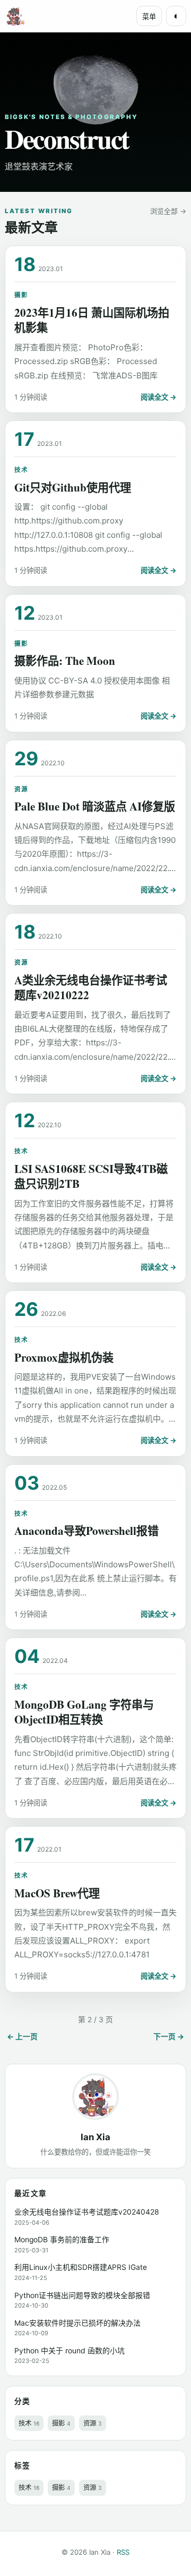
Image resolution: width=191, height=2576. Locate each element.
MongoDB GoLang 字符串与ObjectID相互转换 (84, 1712)
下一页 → (169, 2037)
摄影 (21, 295)
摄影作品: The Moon (65, 660)
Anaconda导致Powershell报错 (86, 1530)
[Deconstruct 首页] (15, 16)
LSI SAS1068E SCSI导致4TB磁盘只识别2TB (91, 1176)
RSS (123, 2552)
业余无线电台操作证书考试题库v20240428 (87, 2212)
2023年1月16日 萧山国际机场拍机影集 (92, 320)
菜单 (149, 17)
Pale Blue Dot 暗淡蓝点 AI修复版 (95, 806)
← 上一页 (22, 2037)
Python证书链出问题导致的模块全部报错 (82, 2295)
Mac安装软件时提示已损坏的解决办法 (77, 2323)
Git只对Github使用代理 (73, 487)
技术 (21, 470)
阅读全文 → (159, 397)
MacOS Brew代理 (57, 1893)
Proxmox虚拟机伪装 (64, 1357)
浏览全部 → (168, 211)
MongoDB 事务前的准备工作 (62, 2240)
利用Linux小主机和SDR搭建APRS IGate (81, 2267)
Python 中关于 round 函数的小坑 (70, 2351)
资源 (21, 789)
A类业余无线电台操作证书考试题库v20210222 (91, 987)
